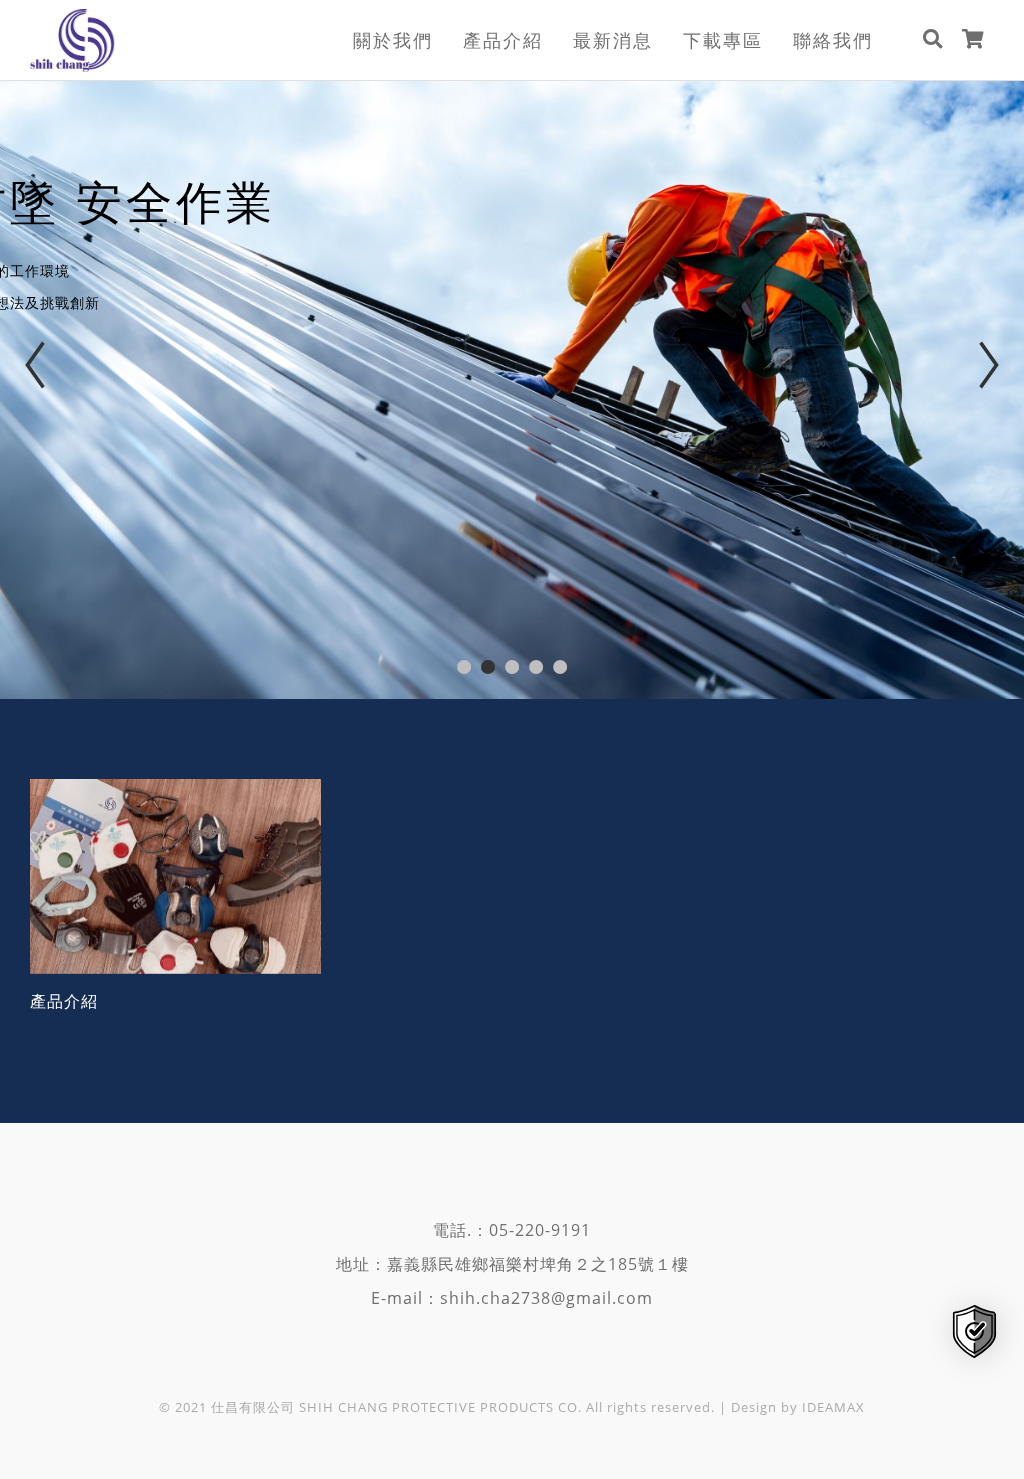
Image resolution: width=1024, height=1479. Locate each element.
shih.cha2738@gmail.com (546, 1298)
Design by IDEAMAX (798, 1407)
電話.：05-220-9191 (512, 1230)
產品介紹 (503, 40)
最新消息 (613, 40)
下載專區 (723, 40)
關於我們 (393, 40)
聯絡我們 (833, 40)
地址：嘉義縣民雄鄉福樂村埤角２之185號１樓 (512, 1264)
